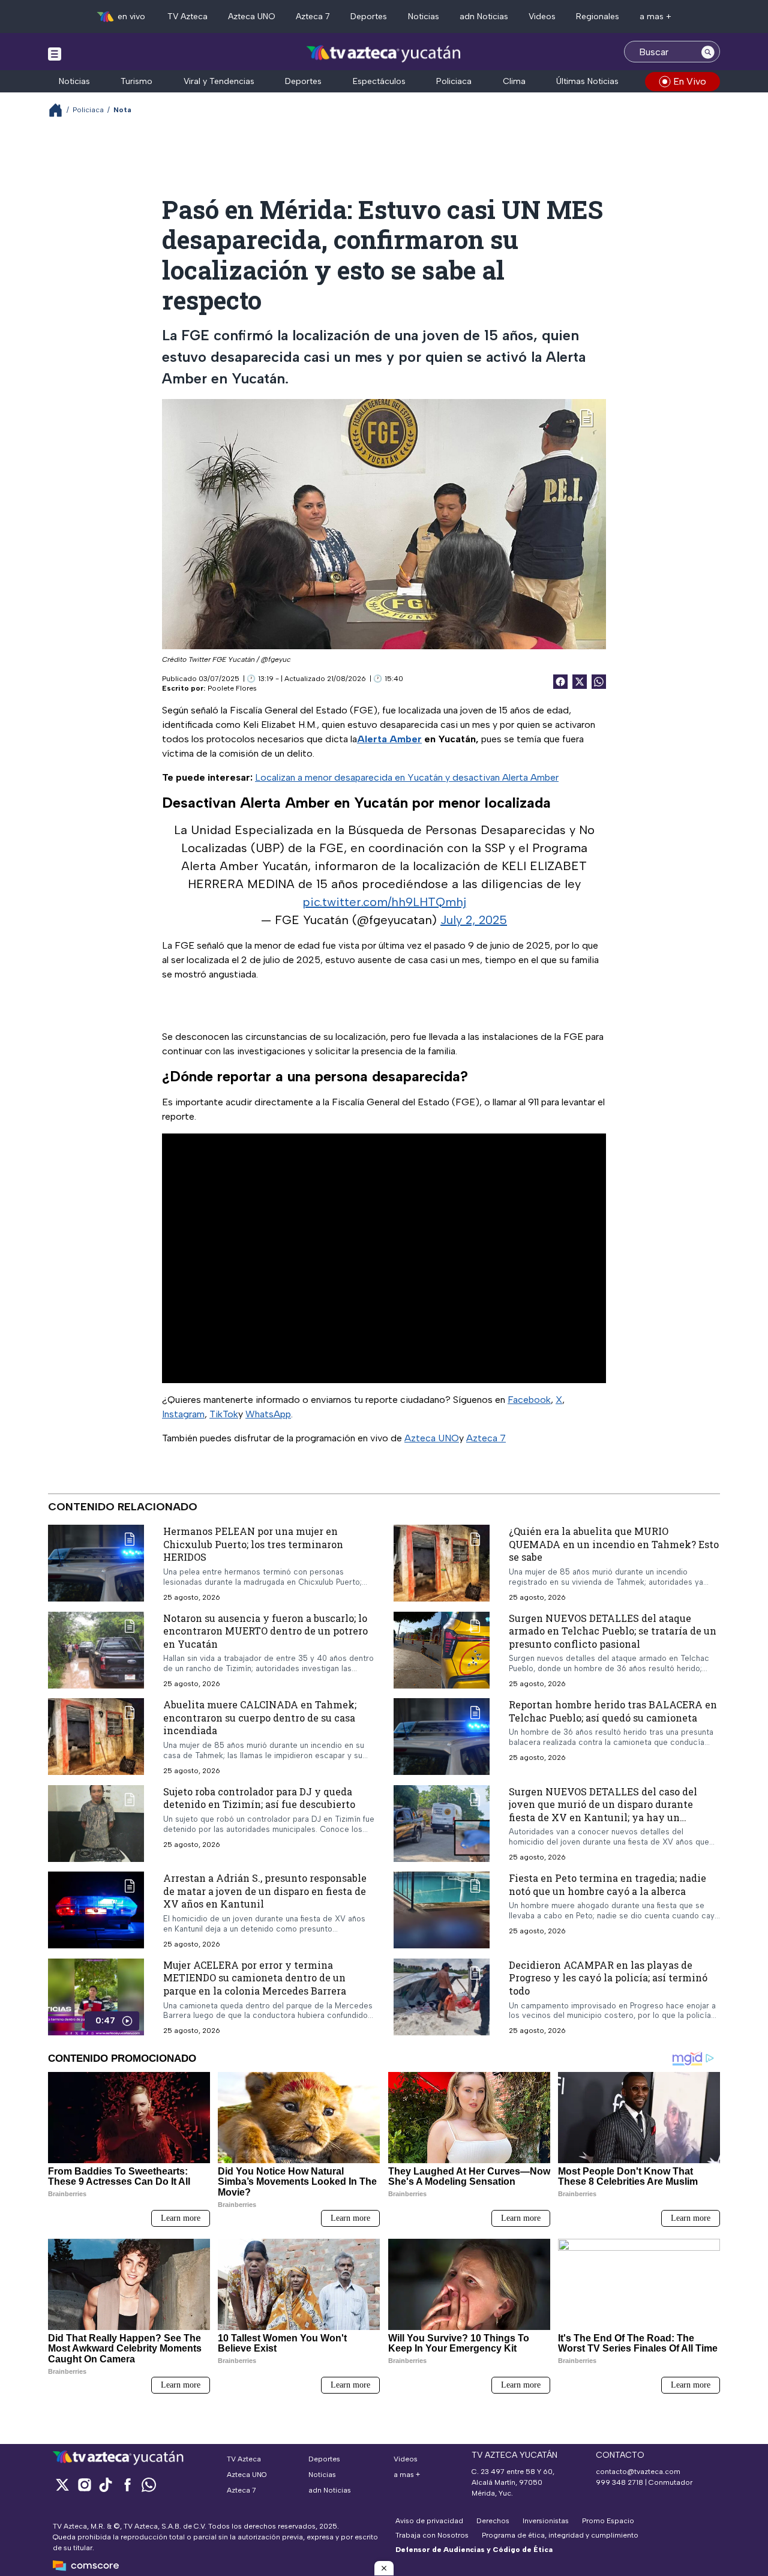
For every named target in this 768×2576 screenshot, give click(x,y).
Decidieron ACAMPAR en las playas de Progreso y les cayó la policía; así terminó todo (608, 1978)
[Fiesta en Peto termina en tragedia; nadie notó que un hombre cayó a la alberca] (442, 1911)
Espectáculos (379, 81)
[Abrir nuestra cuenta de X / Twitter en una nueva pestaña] (62, 2484)
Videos (542, 17)
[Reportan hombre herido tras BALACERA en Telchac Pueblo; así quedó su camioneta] (442, 1737)
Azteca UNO (252, 17)
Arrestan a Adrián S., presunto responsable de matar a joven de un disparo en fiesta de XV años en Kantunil (265, 1891)
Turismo (136, 81)
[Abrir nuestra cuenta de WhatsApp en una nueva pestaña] (149, 2484)
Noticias (424, 17)
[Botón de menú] (55, 53)
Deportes (369, 17)
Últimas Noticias (587, 81)
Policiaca (454, 81)
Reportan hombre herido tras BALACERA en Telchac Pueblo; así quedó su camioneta (613, 1712)
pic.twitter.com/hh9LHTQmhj (384, 902)
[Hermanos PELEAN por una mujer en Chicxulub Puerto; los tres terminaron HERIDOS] (96, 1563)
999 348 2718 (619, 2482)
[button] (384, 2568)
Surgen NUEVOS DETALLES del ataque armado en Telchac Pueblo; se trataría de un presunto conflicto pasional (613, 1631)
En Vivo (690, 81)
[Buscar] (708, 52)
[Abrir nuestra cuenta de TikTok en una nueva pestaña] (106, 2484)
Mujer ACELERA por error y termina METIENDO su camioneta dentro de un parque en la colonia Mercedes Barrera (255, 1978)
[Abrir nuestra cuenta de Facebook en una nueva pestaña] (127, 2484)
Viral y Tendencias (219, 81)
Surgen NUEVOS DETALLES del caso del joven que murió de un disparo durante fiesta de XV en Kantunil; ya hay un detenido (603, 1811)
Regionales (598, 17)
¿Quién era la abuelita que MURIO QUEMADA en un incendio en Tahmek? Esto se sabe (614, 1544)
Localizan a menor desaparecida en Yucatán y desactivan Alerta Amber (407, 777)
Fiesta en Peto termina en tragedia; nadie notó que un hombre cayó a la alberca (607, 1885)
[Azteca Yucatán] (384, 53)
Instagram (183, 1414)
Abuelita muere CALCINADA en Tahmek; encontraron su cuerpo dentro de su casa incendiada (260, 1718)
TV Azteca (187, 17)
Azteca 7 (313, 17)
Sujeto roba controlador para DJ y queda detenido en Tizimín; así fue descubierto (259, 1798)
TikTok (224, 1414)
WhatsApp (268, 1414)
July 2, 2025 (474, 920)
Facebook (529, 1400)
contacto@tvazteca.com (638, 2472)
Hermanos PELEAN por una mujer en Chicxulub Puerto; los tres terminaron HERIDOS (253, 1544)
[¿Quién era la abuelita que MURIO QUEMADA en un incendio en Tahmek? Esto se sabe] (442, 1563)
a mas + (655, 17)
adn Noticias (484, 17)
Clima (514, 81)
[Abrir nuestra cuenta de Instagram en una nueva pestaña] (84, 2484)
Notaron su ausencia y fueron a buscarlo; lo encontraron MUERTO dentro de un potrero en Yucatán (265, 1631)
